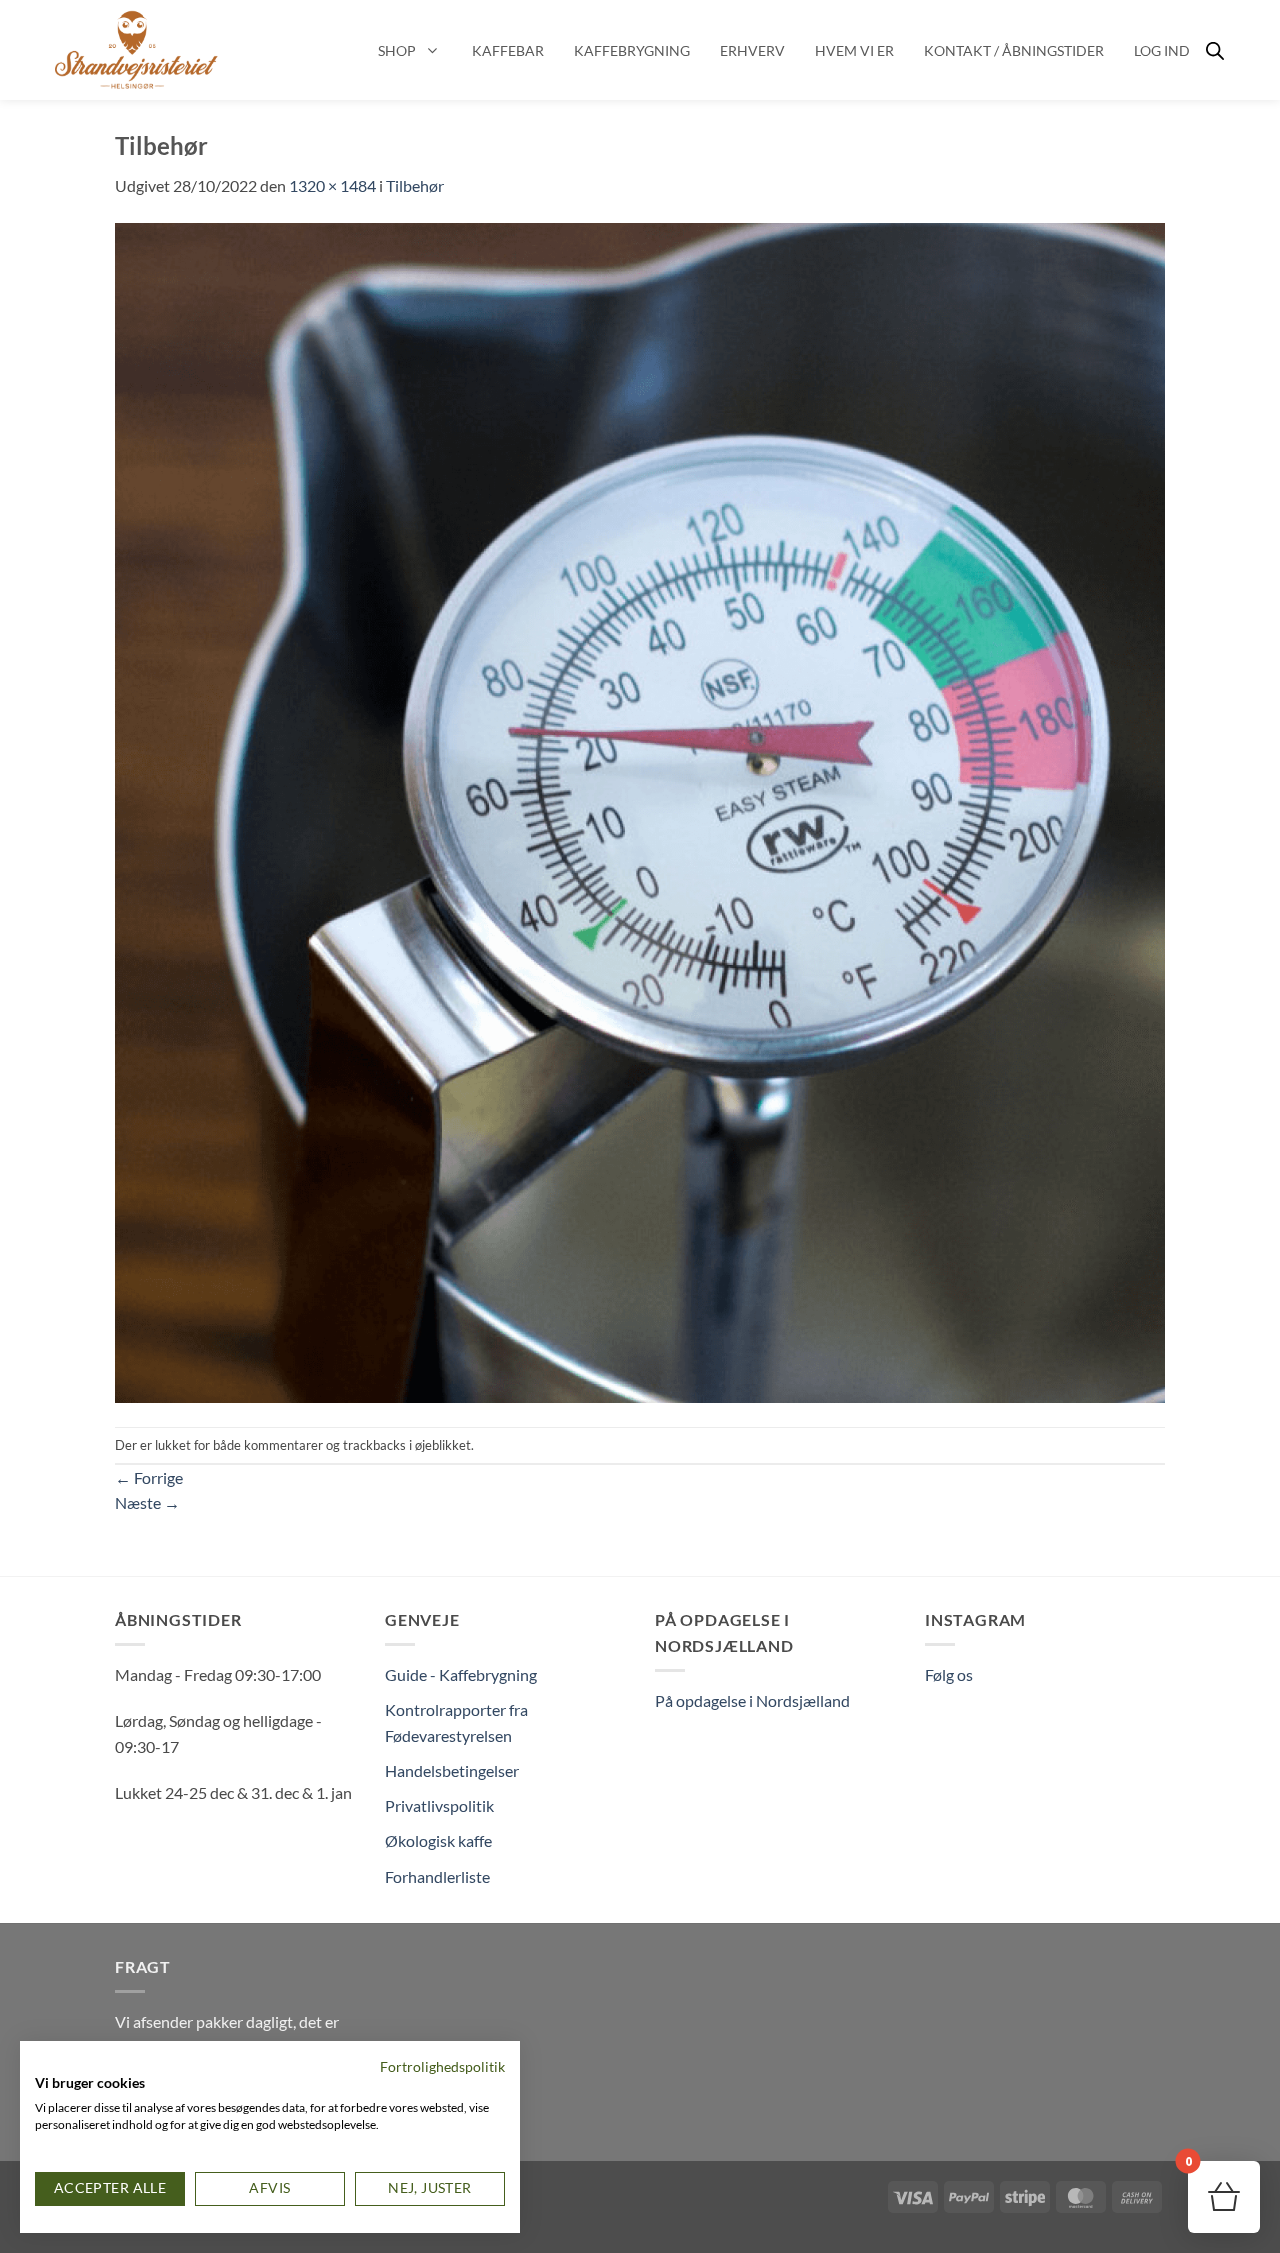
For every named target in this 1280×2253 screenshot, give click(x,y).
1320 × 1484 (332, 185)
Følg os (949, 1674)
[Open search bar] (1215, 50)
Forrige (149, 1477)
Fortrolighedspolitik (442, 2066)
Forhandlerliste (437, 1876)
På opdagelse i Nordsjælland (752, 1700)
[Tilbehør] (640, 810)
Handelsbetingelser (452, 1770)
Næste (147, 1502)
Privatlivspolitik (439, 1805)
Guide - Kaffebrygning (461, 1674)
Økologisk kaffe (438, 1840)
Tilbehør (415, 185)
